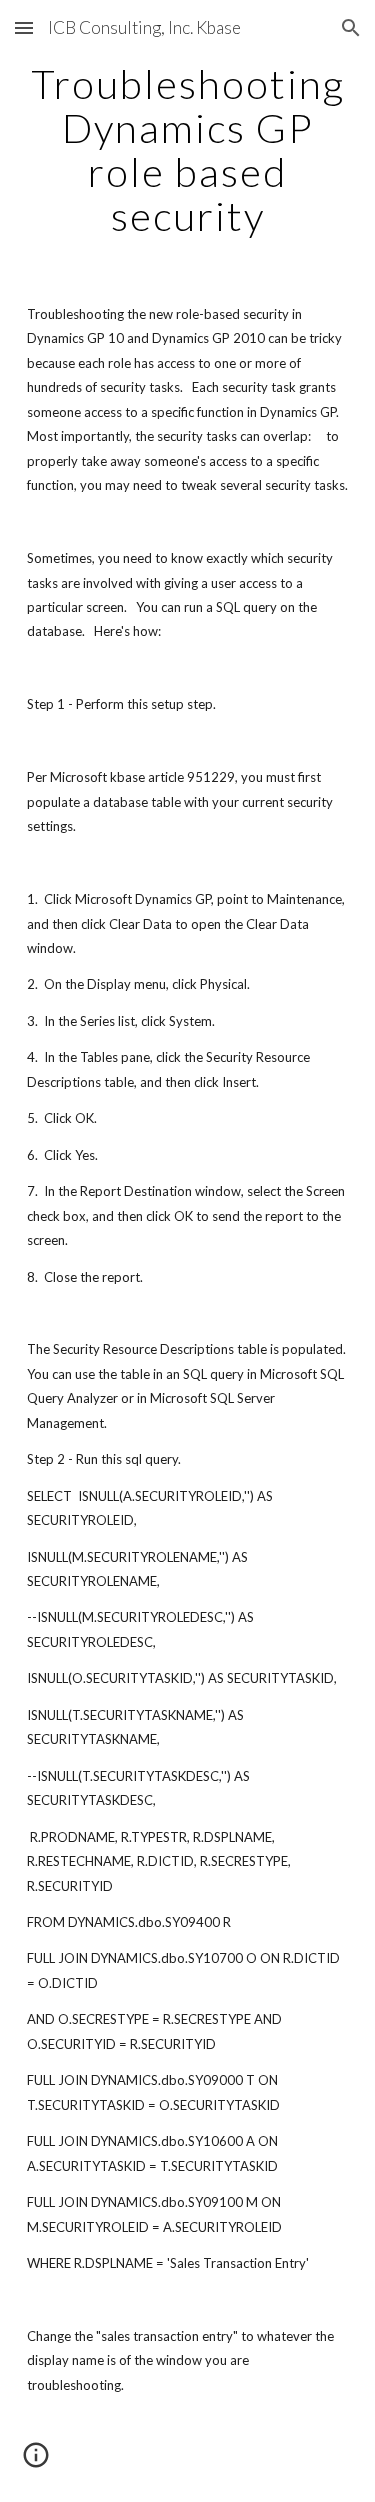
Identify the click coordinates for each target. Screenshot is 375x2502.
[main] (188, 150)
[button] (24, 27)
